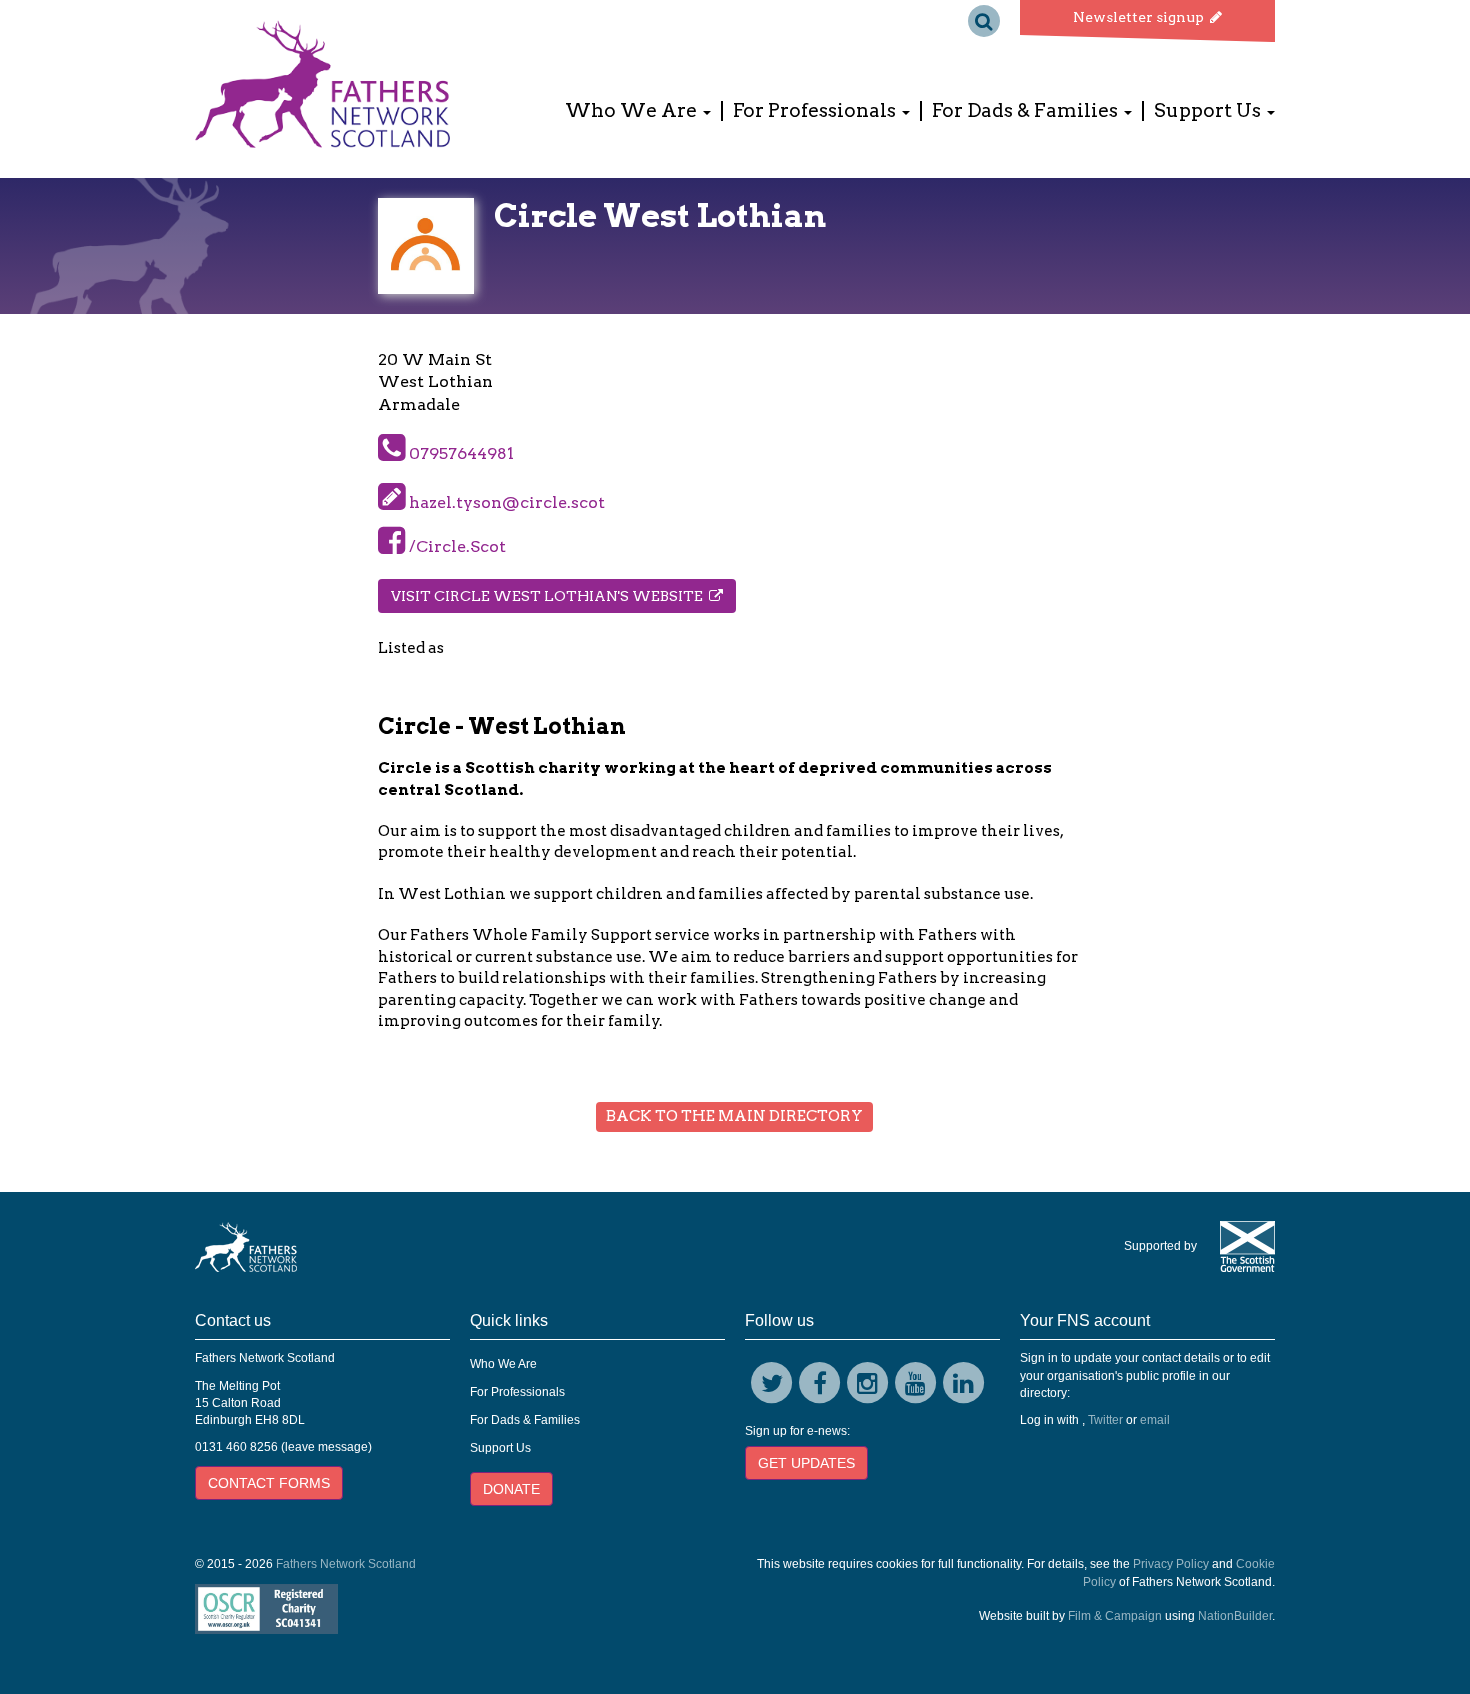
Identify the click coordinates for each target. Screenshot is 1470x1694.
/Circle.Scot (455, 546)
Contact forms (269, 1483)
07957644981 (459, 453)
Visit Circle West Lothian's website (550, 596)
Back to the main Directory (734, 1116)
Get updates (806, 1463)
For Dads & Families (525, 1420)
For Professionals (517, 1392)
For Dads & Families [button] (1027, 111)
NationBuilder (1235, 1616)
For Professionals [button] (816, 111)
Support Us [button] (1209, 111)
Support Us (500, 1448)
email (1155, 1420)
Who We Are (503, 1364)
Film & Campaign (1115, 1616)
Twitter (1105, 1420)
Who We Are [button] (633, 111)
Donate (511, 1489)
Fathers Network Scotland (346, 1564)
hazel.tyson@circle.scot (507, 502)
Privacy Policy (1171, 1564)
